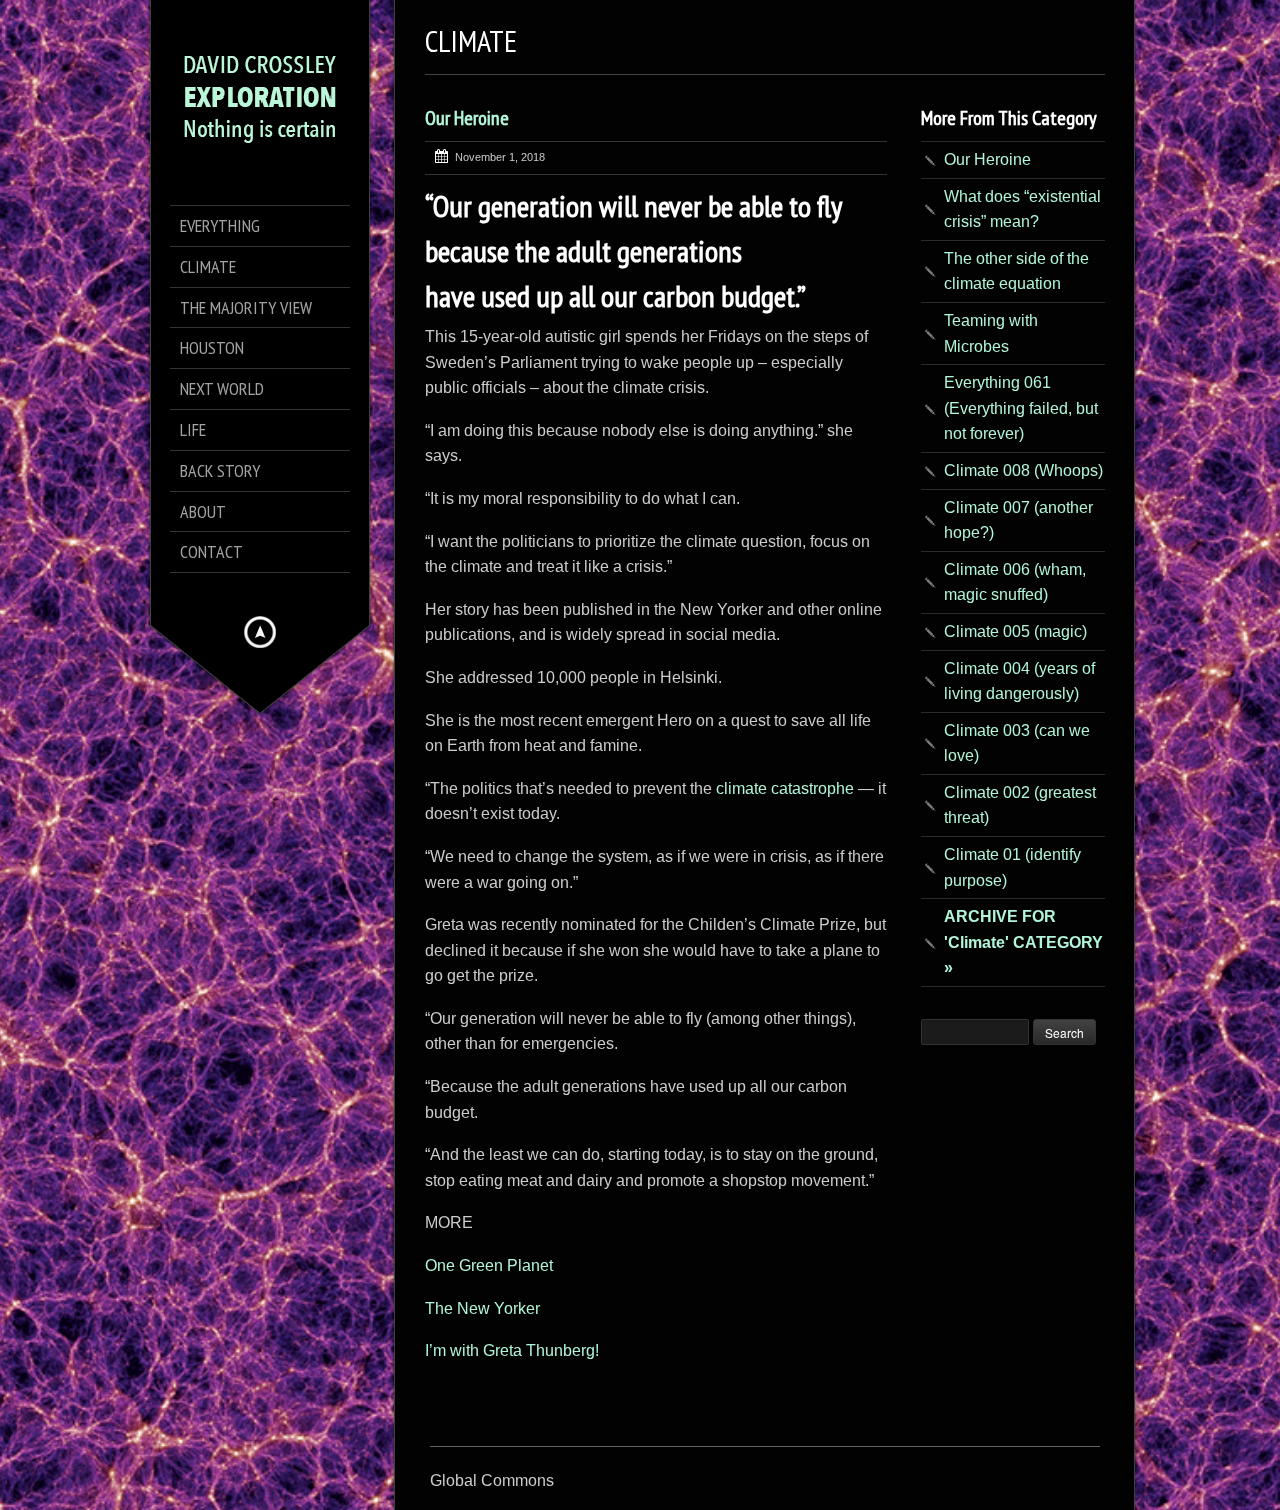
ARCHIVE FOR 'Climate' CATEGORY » (1023, 942)
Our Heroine (467, 118)
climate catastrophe (787, 788)
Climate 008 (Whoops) (1023, 470)
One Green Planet (489, 1265)
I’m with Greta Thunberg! (512, 1350)
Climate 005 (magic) (1015, 631)
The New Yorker (482, 1308)
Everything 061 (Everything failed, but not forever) (1021, 408)
